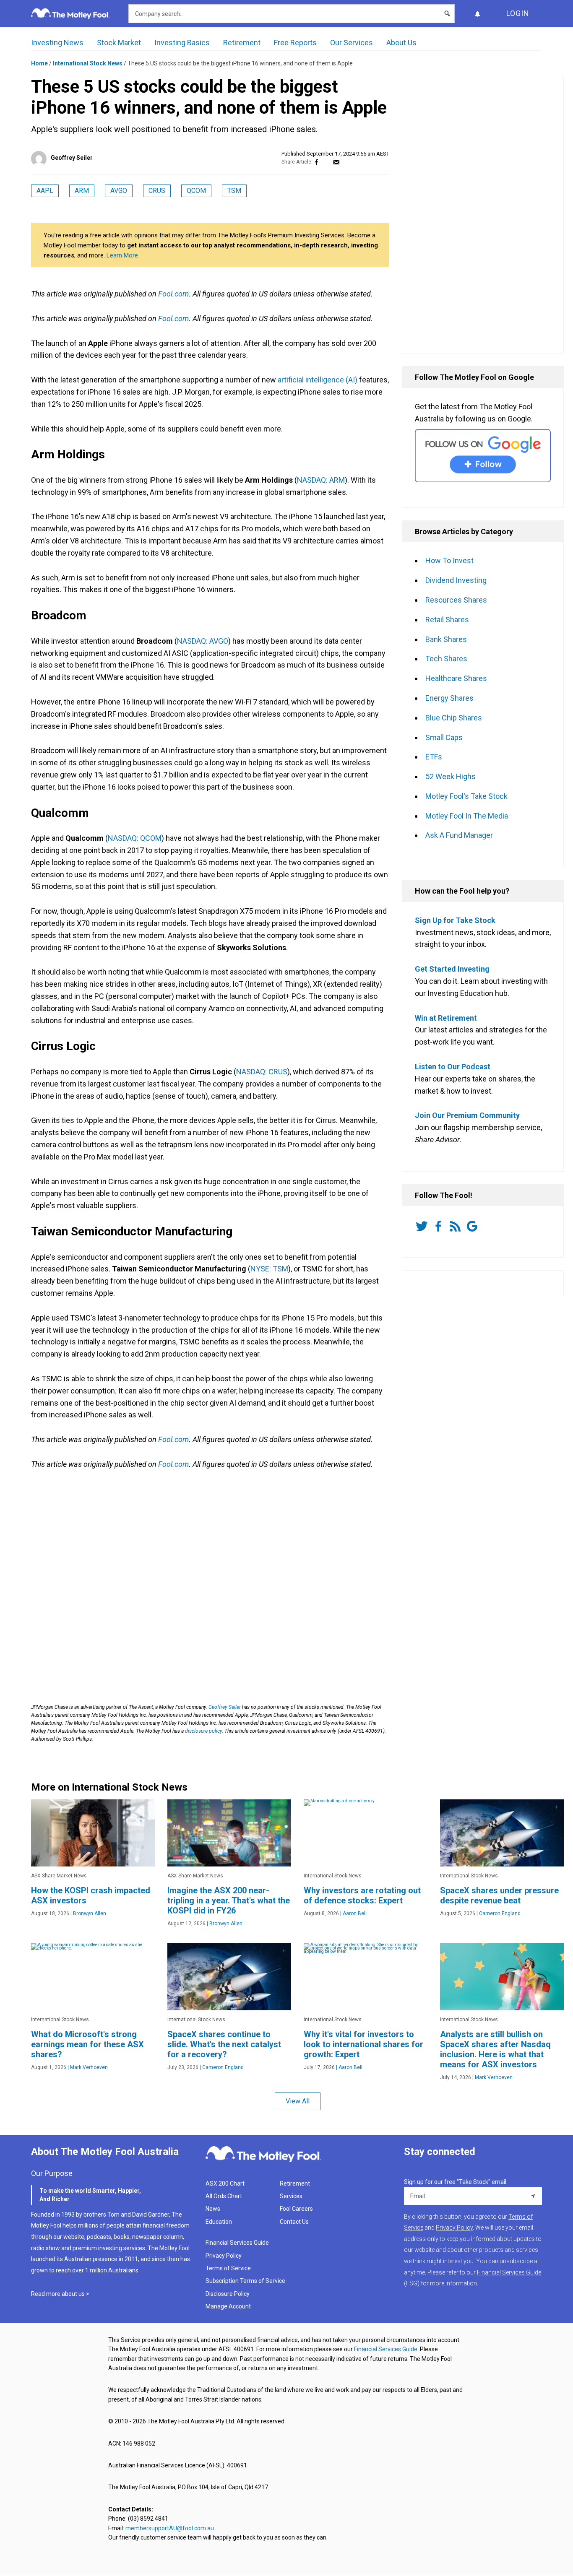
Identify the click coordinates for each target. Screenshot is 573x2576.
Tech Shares (446, 659)
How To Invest (449, 560)
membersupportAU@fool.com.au (170, 2528)
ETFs (434, 757)
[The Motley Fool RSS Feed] (457, 1226)
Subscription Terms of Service (245, 2281)
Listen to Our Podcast (453, 1067)
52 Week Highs (451, 776)
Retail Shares (447, 620)
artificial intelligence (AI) (318, 380)
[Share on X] (326, 162)
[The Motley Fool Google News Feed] (474, 1226)
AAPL (45, 191)
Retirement (242, 43)
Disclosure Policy (228, 2294)
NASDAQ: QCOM (135, 838)
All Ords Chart (224, 2196)
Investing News (57, 43)
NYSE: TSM (269, 1269)
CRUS (157, 191)
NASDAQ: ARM (321, 480)
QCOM (196, 191)
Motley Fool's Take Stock (466, 796)
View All (298, 2101)
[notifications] (477, 14)
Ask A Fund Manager (459, 835)
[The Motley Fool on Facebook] (440, 1226)
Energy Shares (449, 698)
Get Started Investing (452, 969)
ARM (82, 191)
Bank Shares (446, 639)
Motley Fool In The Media (467, 816)
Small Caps (444, 737)
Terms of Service (228, 2268)
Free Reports (295, 43)
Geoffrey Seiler (72, 158)
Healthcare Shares (456, 678)
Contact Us (294, 2222)
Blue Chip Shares (454, 718)
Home (39, 63)
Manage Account (229, 2306)
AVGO (119, 191)
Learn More (122, 255)
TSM (234, 191)
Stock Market (119, 43)
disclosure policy (203, 1731)
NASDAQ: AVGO (203, 641)
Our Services (352, 43)
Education (219, 2222)
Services (291, 2196)
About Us (401, 43)
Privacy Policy (224, 2256)
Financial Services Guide (237, 2243)
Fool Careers (296, 2209)
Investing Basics (182, 43)
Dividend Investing (456, 580)
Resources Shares (456, 600)
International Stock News (88, 63)
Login (518, 13)
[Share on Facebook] (316, 162)
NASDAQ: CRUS (262, 1072)
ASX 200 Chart (225, 2183)
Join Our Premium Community (467, 1115)
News (213, 2209)
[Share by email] (336, 162)
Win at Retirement (446, 1018)
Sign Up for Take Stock (455, 920)
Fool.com (173, 294)
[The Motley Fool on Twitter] (423, 1226)
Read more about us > (60, 2294)
